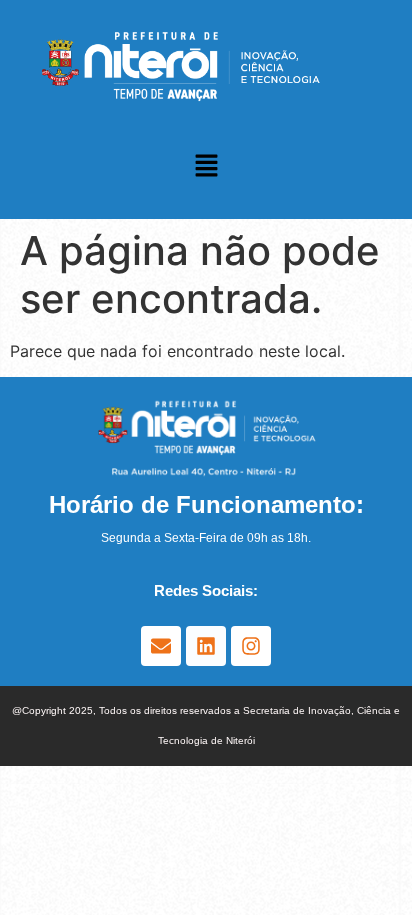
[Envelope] (161, 646)
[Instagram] (251, 646)
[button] (206, 166)
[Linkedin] (206, 646)
